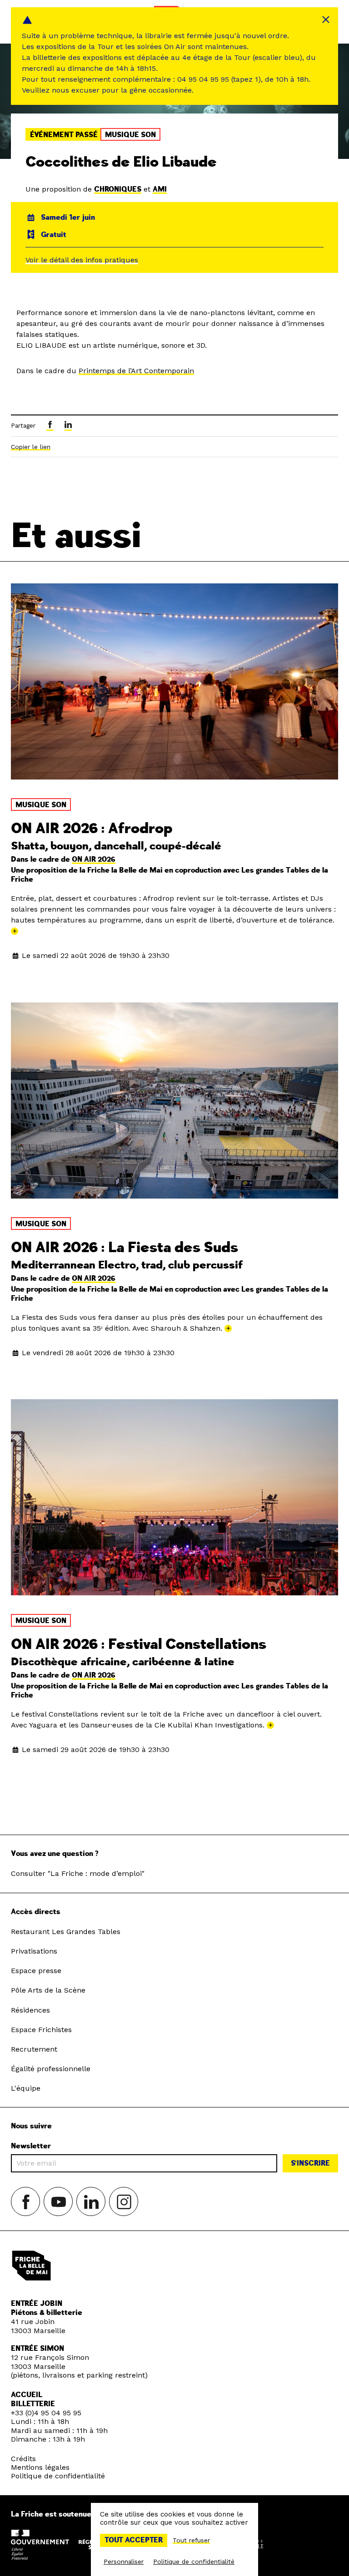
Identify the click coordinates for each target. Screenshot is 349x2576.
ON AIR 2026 (94, 859)
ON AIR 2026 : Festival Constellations (139, 1644)
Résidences (30, 2010)
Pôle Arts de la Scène (48, 1990)
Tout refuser (191, 2540)
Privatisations (34, 1951)
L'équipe (26, 2088)
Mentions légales (40, 2467)
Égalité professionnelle (51, 2069)
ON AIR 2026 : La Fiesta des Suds (125, 1248)
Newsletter (31, 2146)
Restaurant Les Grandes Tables (66, 1932)
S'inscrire (310, 2163)
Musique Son (130, 135)
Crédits (23, 2459)
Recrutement (34, 2049)
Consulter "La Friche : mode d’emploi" (78, 1873)
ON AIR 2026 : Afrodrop (92, 829)
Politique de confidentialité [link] (194, 2561)
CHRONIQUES (118, 189)
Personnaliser (124, 2561)
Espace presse (36, 1971)
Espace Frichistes (41, 2030)
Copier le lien (31, 447)
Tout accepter (134, 2540)
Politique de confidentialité (58, 2476)
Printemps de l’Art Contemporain (136, 371)
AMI (160, 189)
